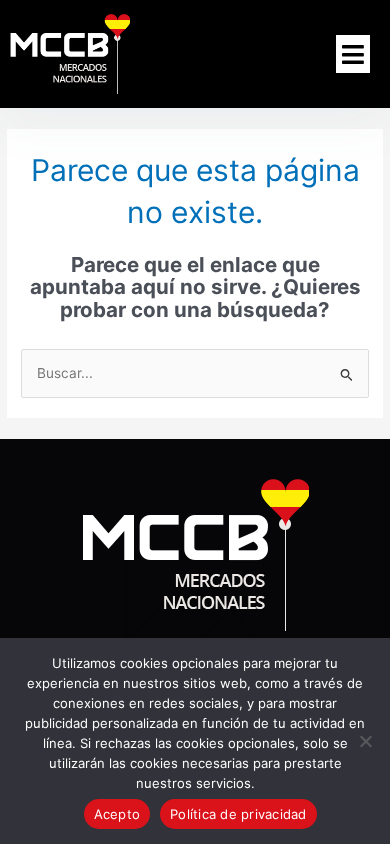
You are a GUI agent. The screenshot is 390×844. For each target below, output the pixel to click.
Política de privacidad (238, 814)
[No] (365, 741)
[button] (353, 54)
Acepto (117, 814)
